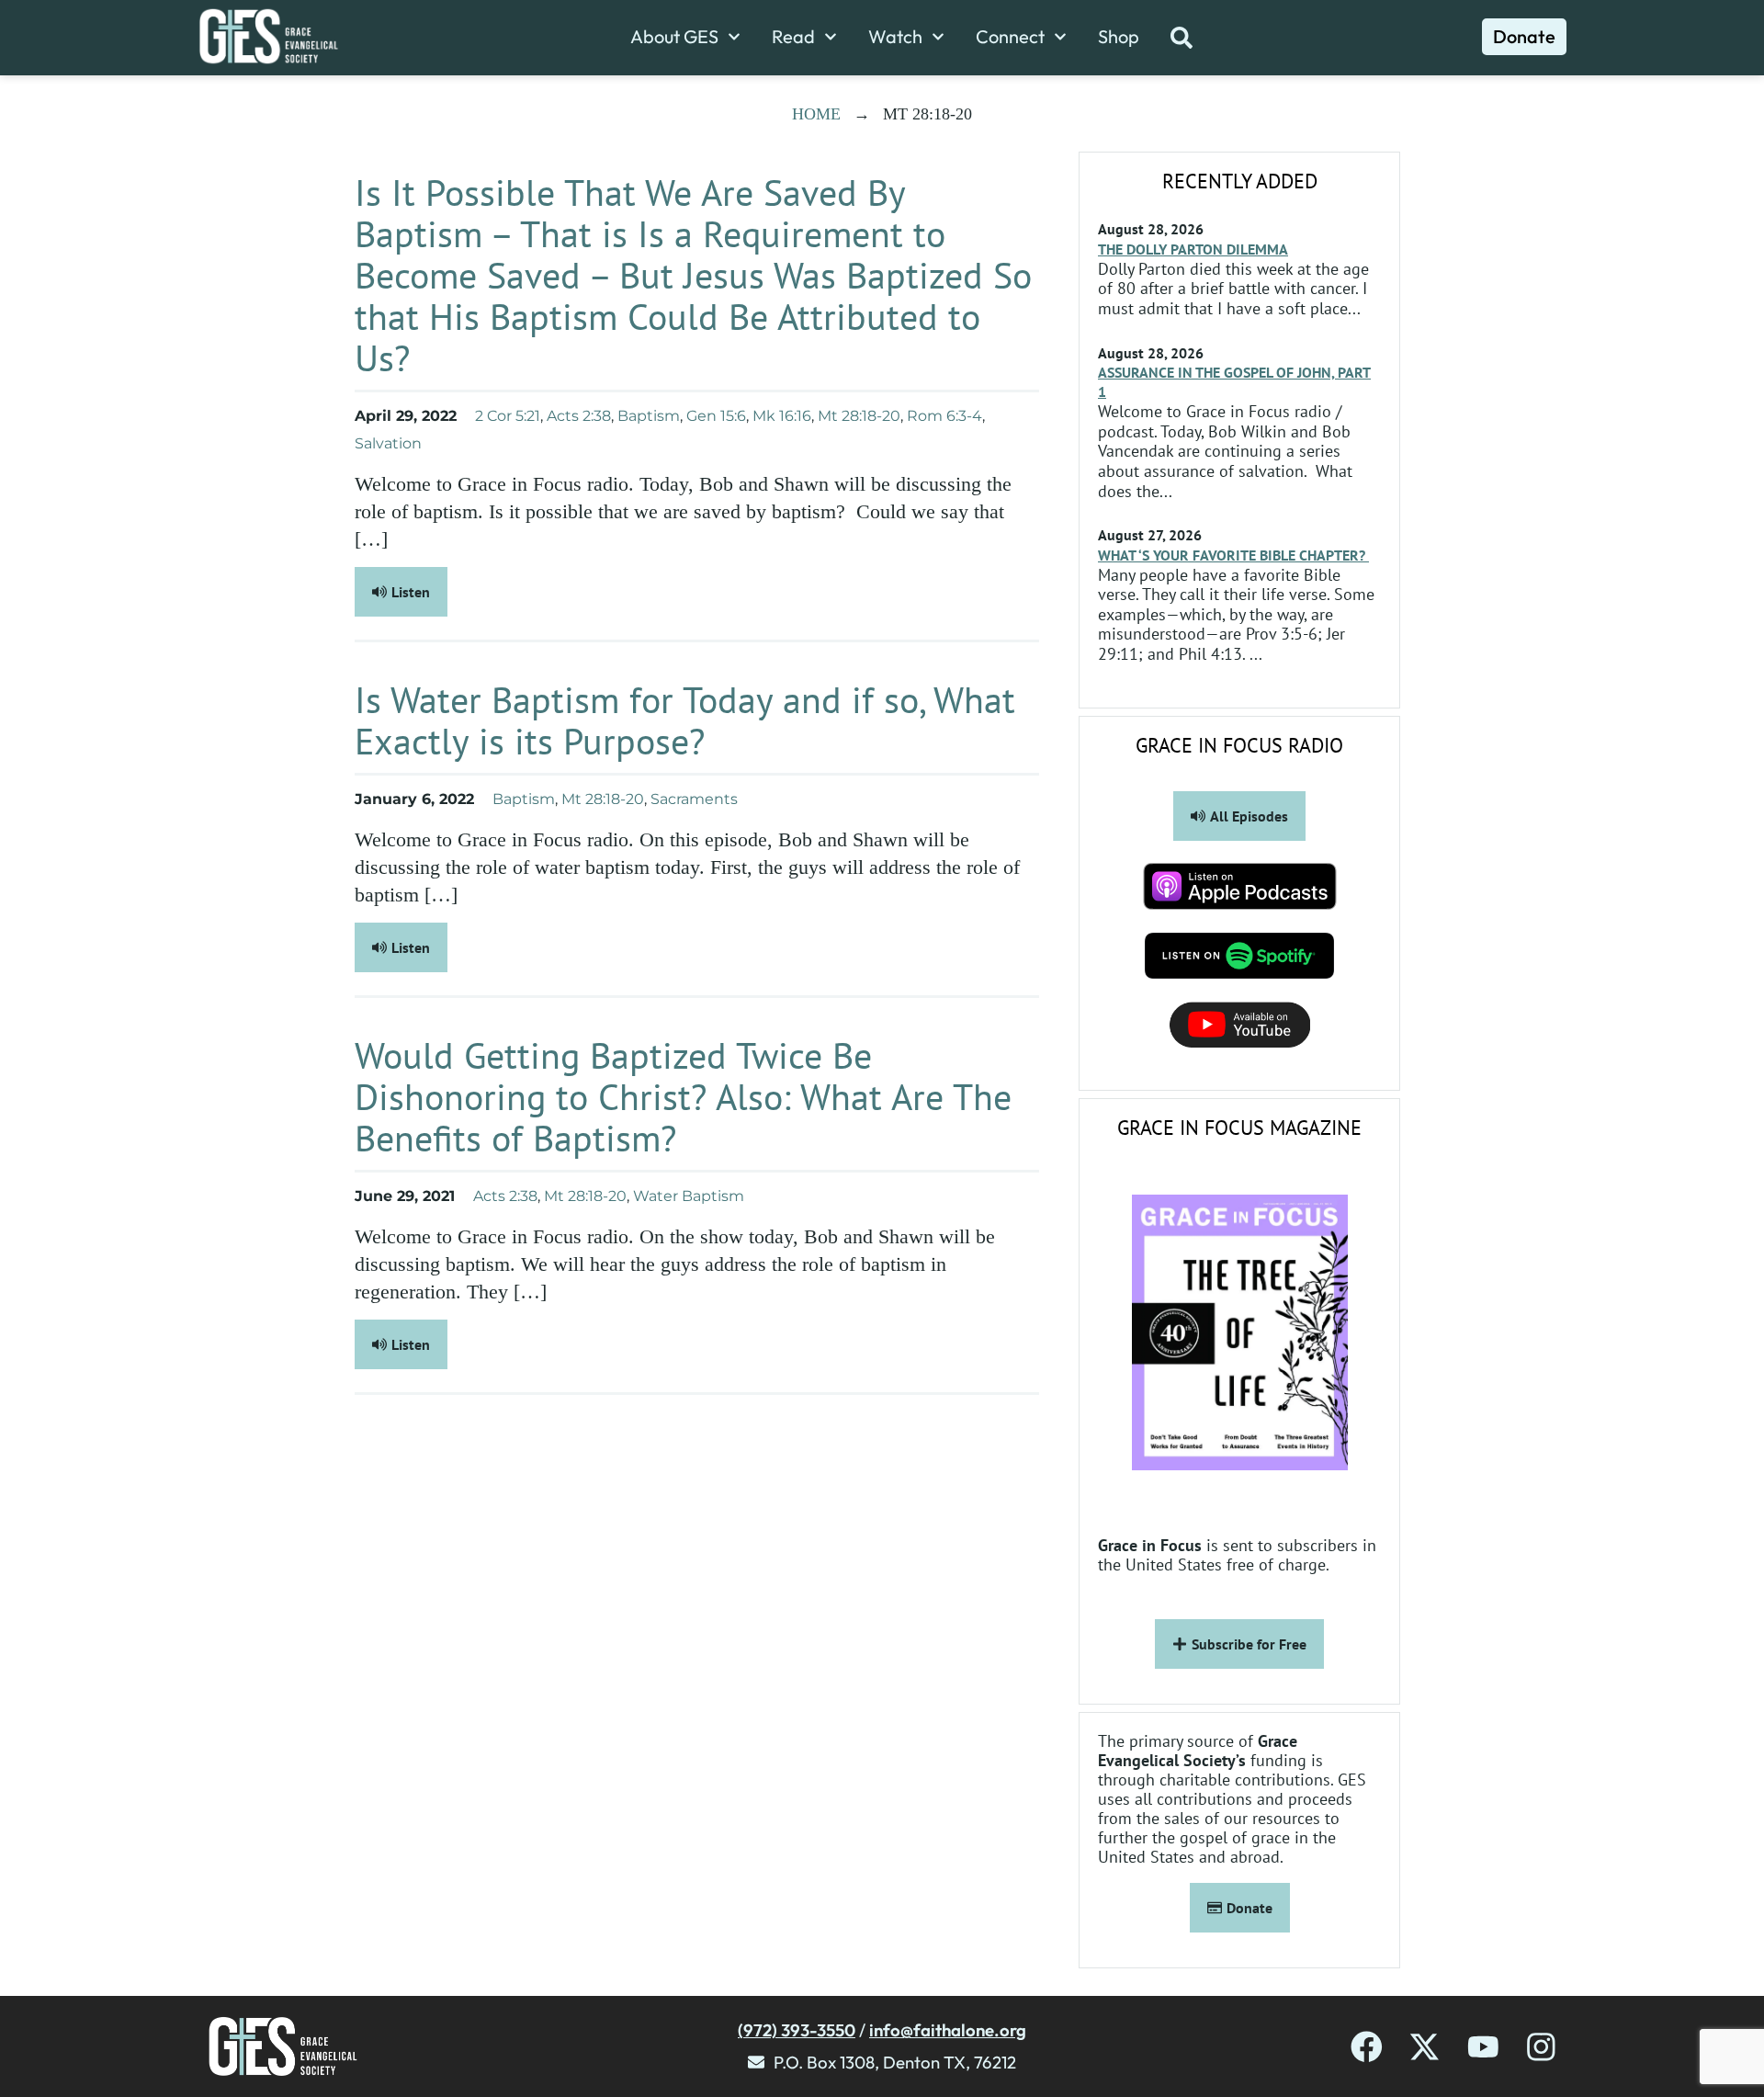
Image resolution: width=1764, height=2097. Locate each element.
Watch (895, 37)
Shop (1119, 37)
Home (816, 114)
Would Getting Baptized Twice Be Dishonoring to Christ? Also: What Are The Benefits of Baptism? (683, 1096)
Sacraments (694, 799)
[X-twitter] (1425, 2047)
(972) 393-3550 (797, 2030)
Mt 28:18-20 (859, 416)
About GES (674, 37)
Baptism (649, 416)
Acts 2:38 (579, 416)
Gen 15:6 (716, 416)
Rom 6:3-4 (944, 416)
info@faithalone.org (948, 2030)
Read (793, 37)
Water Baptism (689, 1196)
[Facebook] (1367, 2047)
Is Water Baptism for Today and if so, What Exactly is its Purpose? (685, 720)
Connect (1010, 37)
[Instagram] (1541, 2047)
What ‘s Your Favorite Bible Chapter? (1233, 555)
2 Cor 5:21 (508, 416)
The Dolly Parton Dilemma (1193, 249)
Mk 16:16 (782, 416)
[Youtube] (1483, 2047)
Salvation (388, 443)
